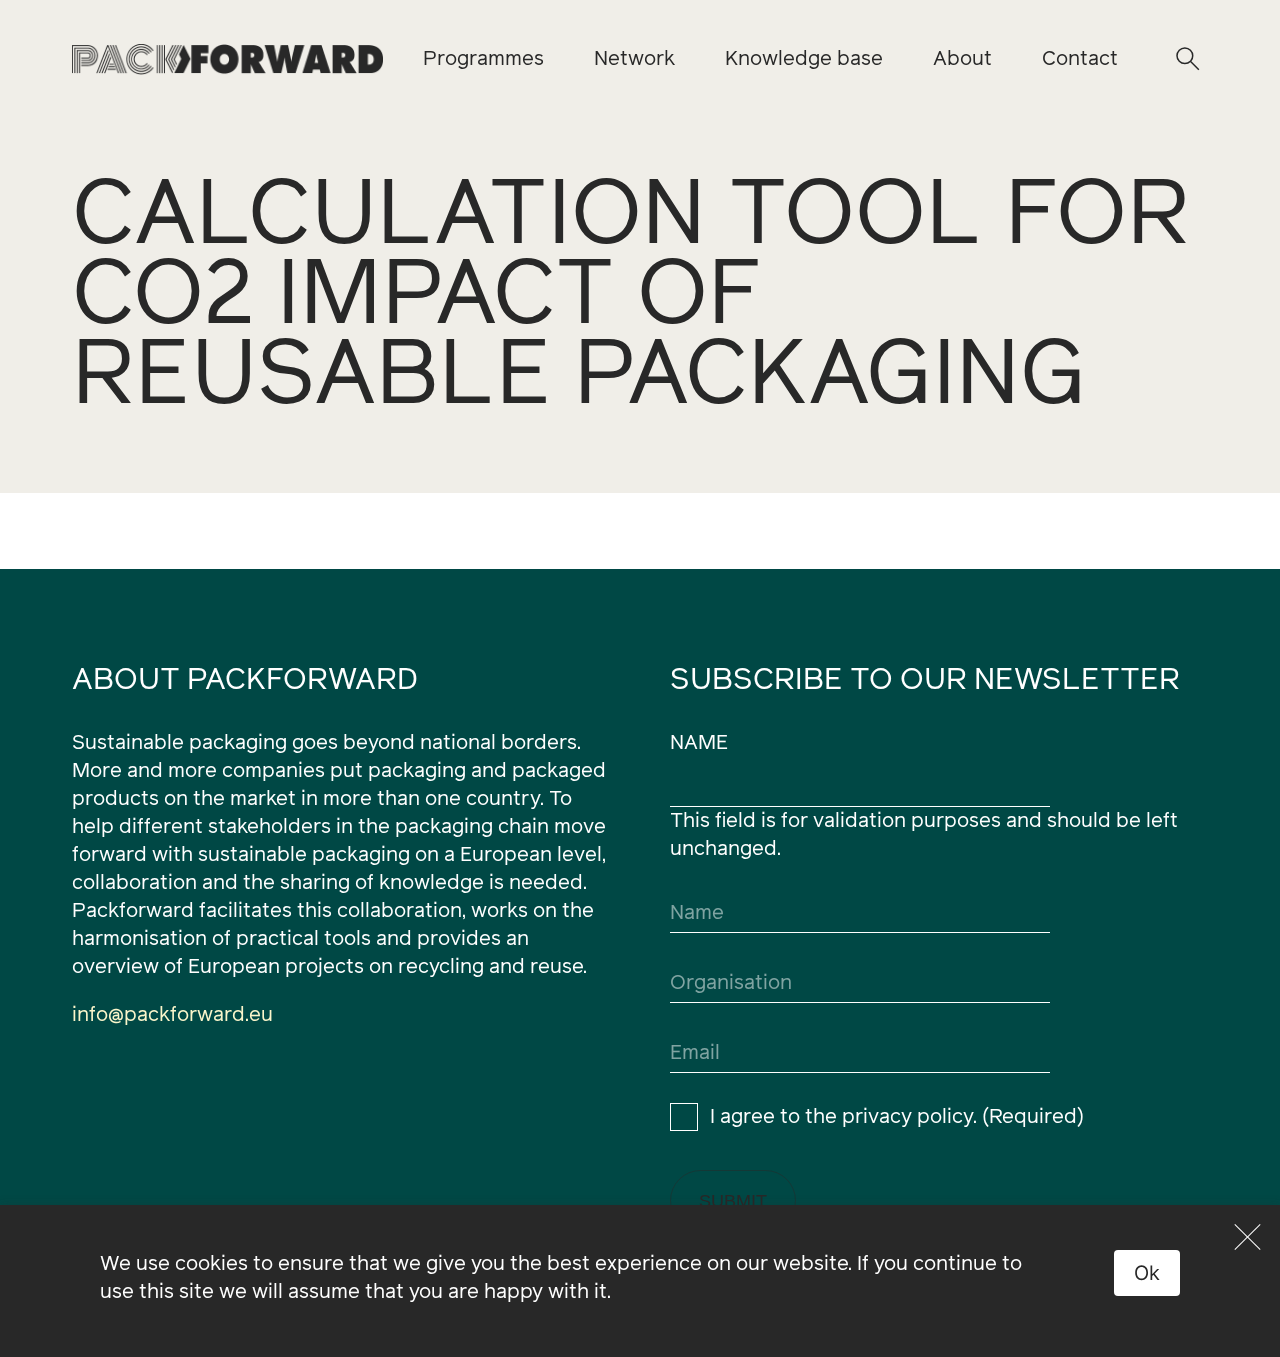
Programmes (483, 59)
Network (634, 59)
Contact (1080, 59)
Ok (1147, 1273)
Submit (733, 1201)
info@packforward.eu (172, 1015)
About (962, 59)
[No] (1248, 1237)
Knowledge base (804, 59)
